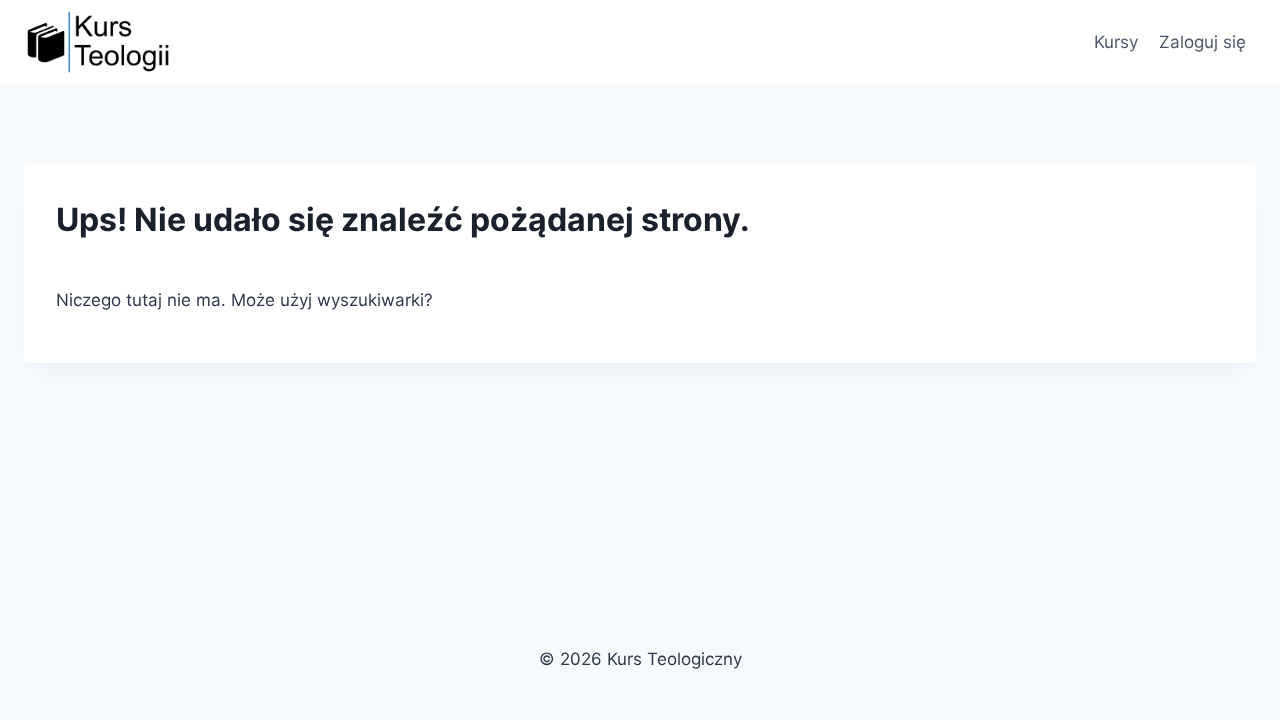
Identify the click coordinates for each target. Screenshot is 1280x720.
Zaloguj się (1202, 42)
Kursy (1116, 42)
